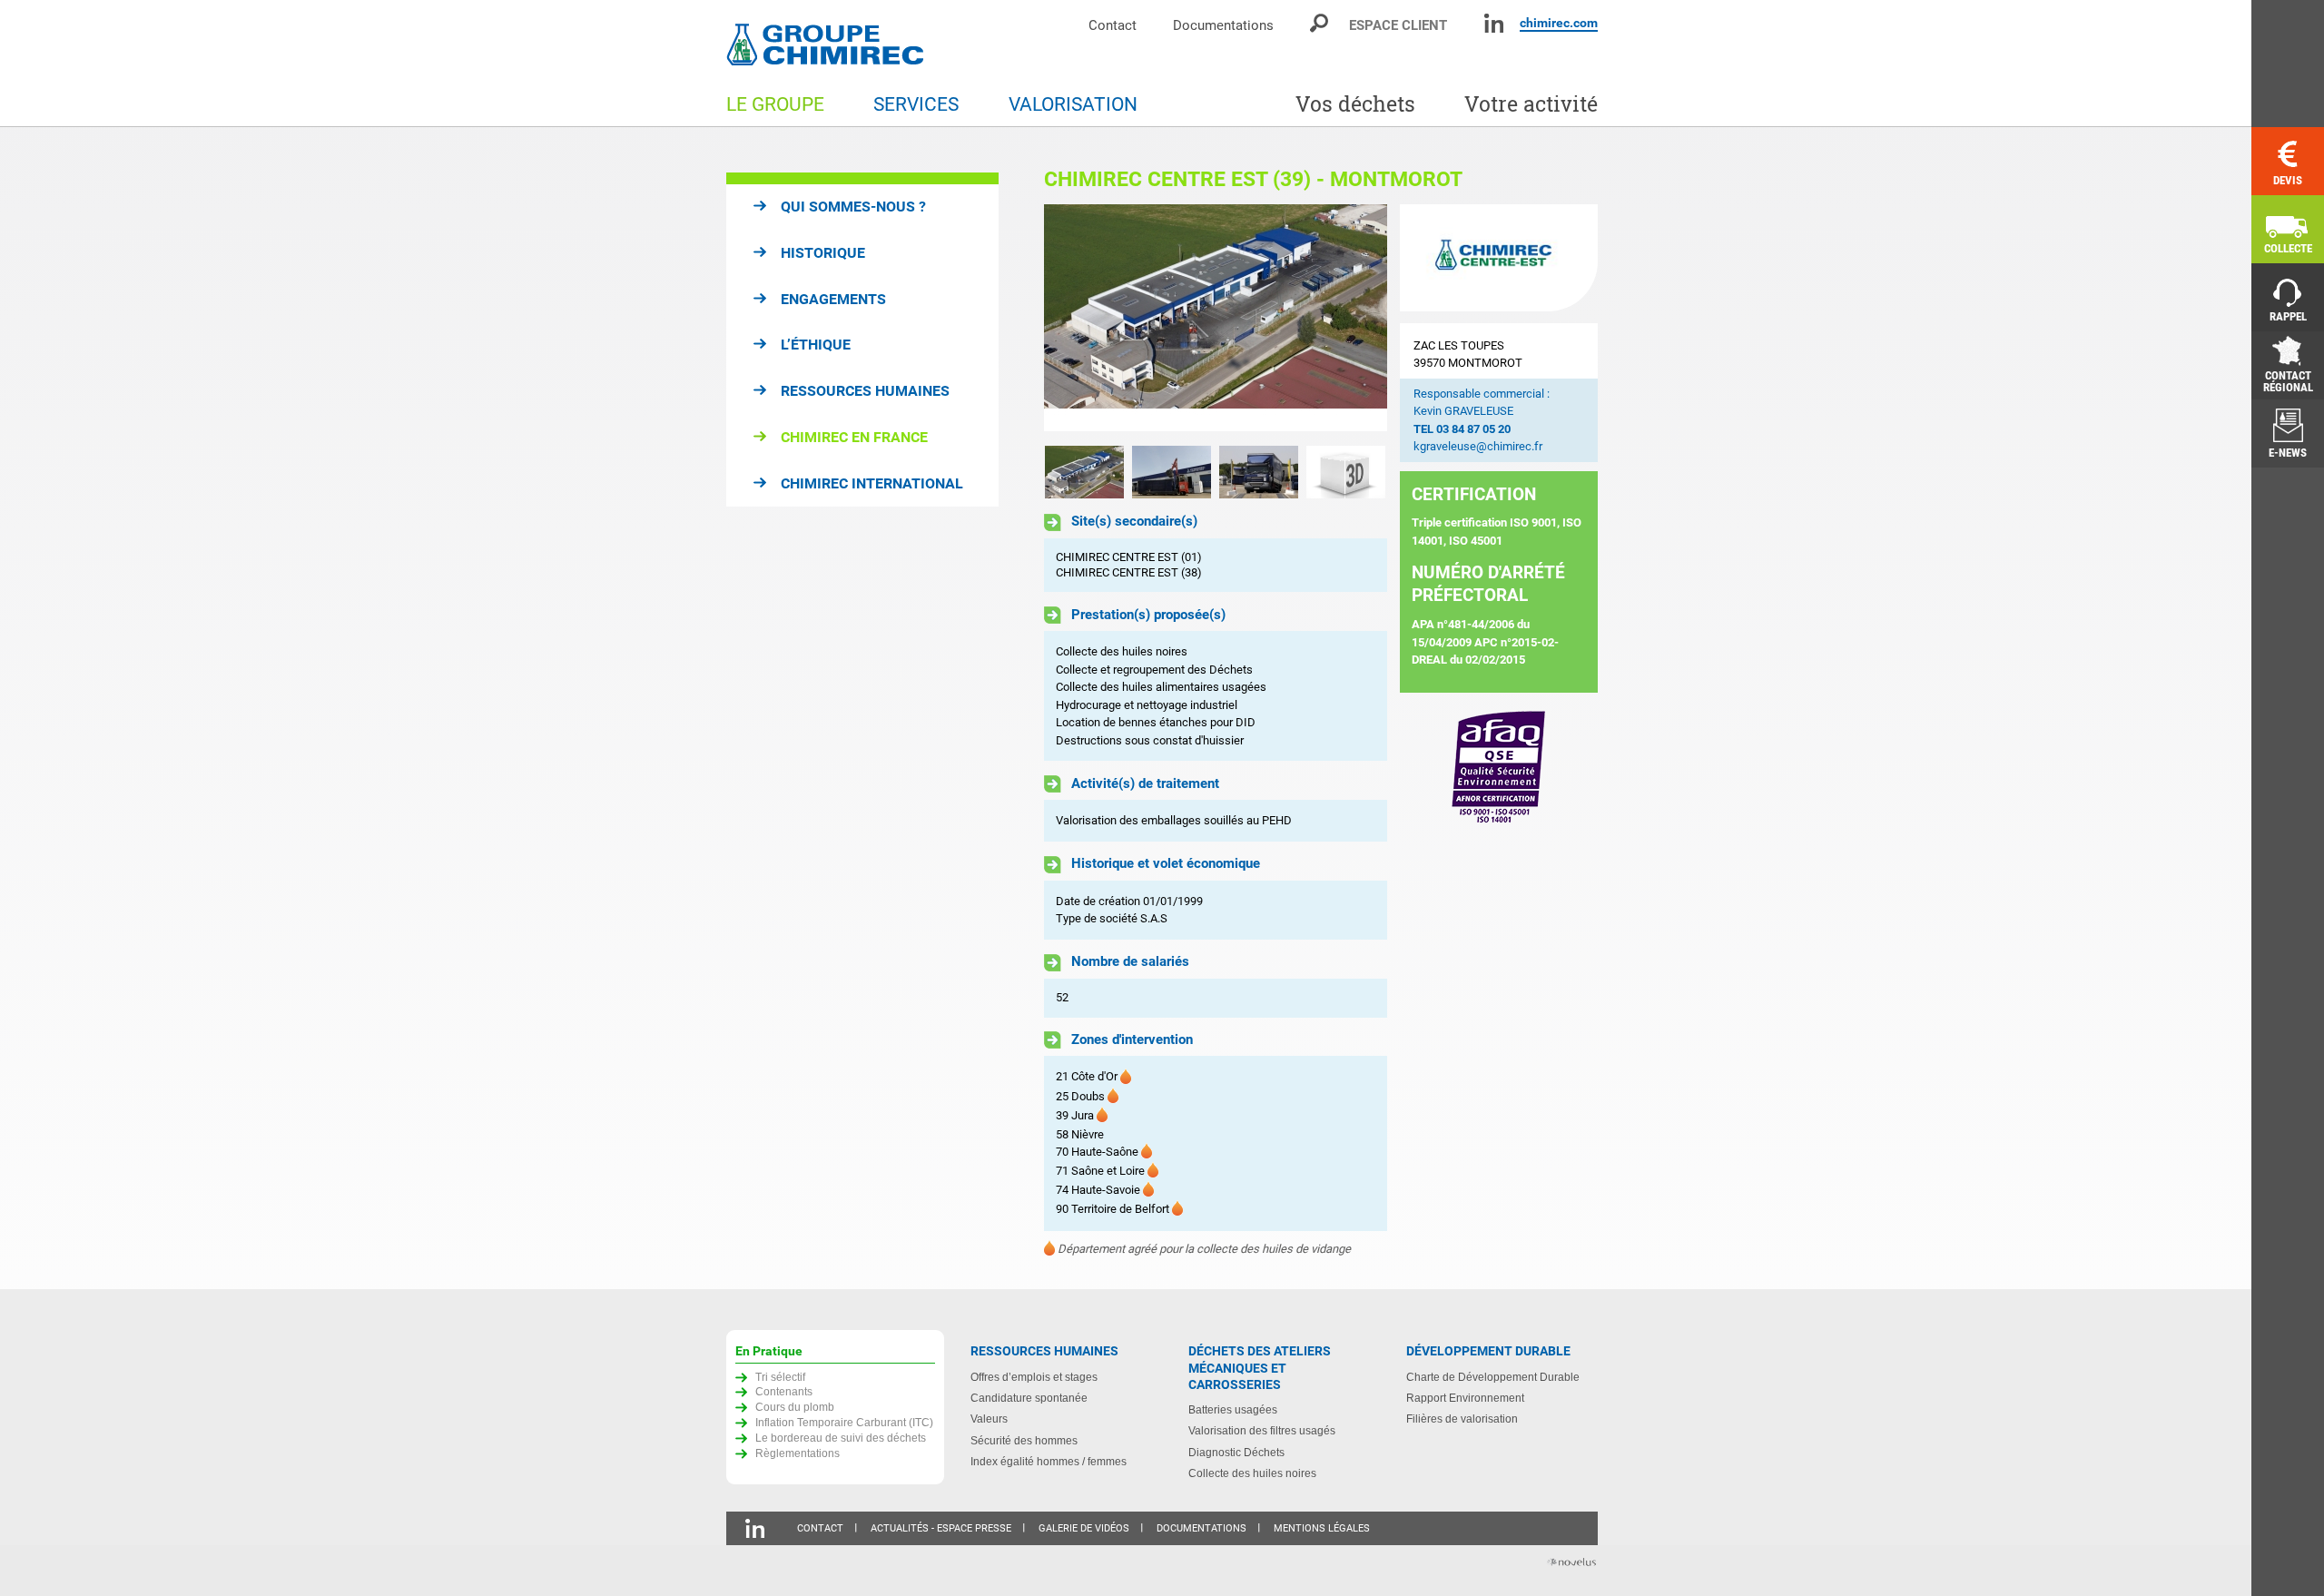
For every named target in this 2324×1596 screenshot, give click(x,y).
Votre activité (1531, 104)
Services (916, 104)
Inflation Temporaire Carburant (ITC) (844, 1422)
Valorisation (1073, 104)
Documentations (1223, 25)
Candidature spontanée (1029, 1398)
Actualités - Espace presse (941, 1528)
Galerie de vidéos (1084, 1528)
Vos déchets (1355, 104)
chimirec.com (1559, 23)
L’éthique (816, 345)
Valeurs (989, 1419)
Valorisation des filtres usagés (1262, 1430)
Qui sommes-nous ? (853, 207)
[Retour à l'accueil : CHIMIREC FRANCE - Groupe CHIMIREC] (829, 47)
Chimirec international (872, 483)
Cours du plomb (795, 1407)
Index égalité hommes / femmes (1049, 1461)
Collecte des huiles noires (1252, 1473)
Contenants (784, 1391)
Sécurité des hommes (1024, 1440)
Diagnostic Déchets (1236, 1452)
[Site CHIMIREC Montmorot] (1259, 471)
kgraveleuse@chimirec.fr (1478, 446)
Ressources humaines (865, 391)
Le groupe (775, 104)
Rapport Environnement (1465, 1398)
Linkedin (1494, 23)
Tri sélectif (780, 1377)
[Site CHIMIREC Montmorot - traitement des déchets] (1172, 471)
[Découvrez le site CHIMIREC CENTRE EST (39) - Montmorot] (1346, 471)
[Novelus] (1571, 1564)
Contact (1113, 25)
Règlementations (798, 1453)
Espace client (1398, 25)
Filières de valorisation (1462, 1419)
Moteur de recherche (1320, 23)
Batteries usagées (1233, 1409)
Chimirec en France (854, 437)
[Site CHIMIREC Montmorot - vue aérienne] (1216, 318)
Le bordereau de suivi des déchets (841, 1438)
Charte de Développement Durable (1493, 1377)
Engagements (833, 299)
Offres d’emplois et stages (1034, 1377)
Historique (823, 253)
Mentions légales (1322, 1528)
